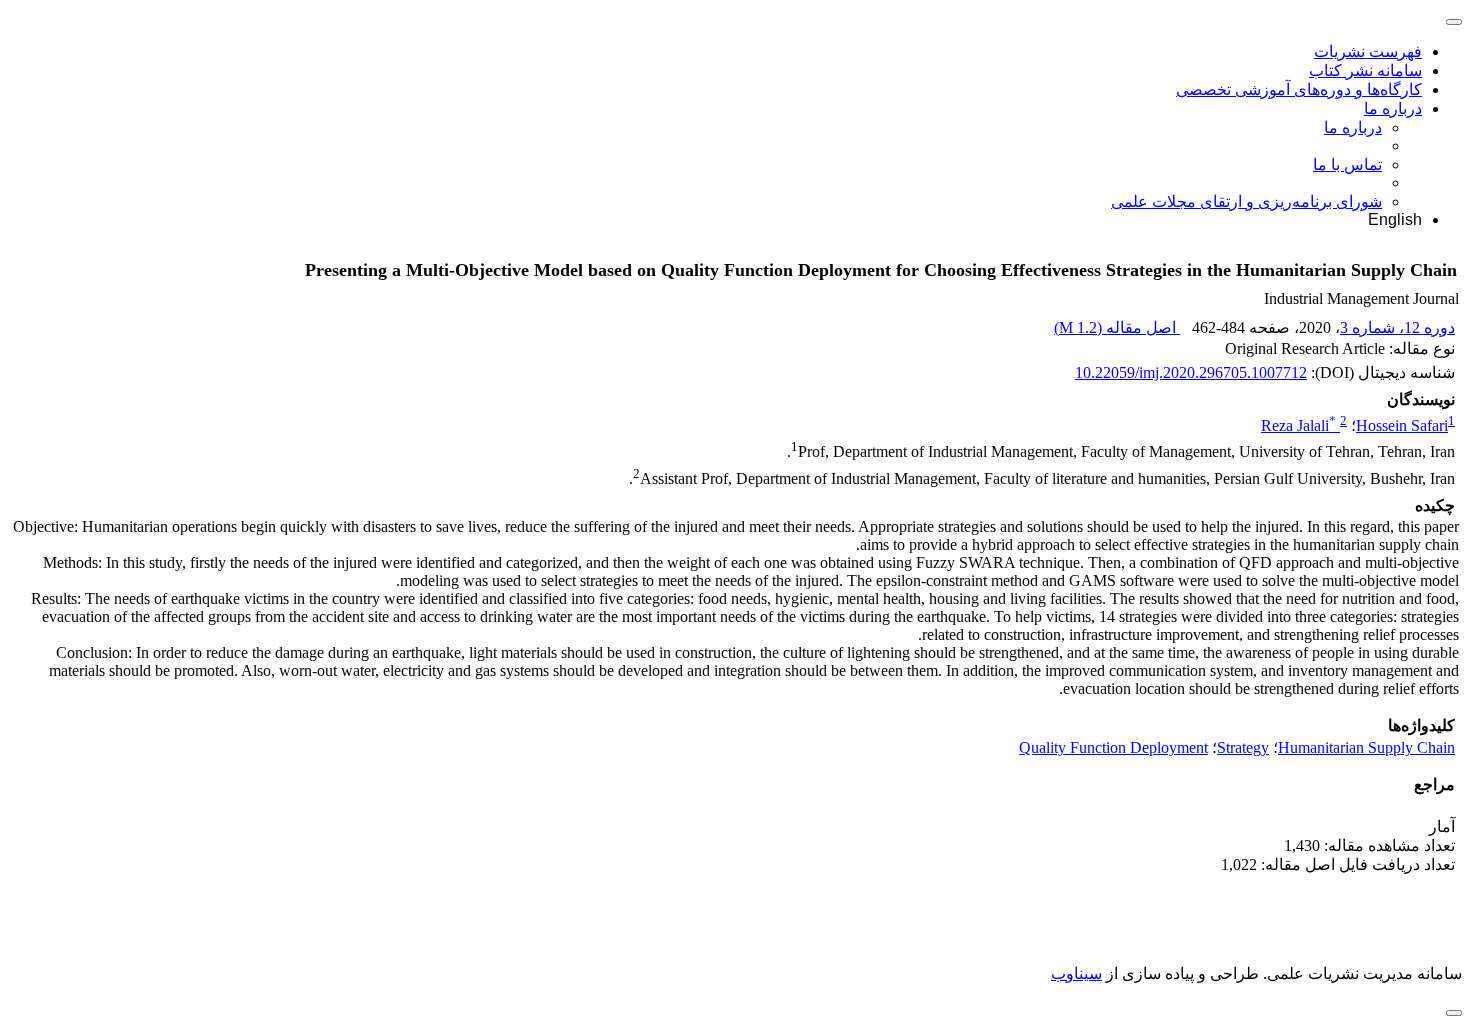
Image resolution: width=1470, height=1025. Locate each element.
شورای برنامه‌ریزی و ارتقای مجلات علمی (1246, 201)
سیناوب (1076, 973)
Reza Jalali (1298, 425)
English (1395, 219)
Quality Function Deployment (1113, 747)
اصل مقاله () (1117, 327)
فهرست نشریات (1368, 51)
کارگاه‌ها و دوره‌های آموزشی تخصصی (1299, 89)
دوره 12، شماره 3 (1397, 327)
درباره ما (1393, 108)
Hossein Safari (1402, 425)
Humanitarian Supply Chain (1366, 747)
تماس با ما (1347, 164)
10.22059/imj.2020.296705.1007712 (1191, 372)
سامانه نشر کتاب (1365, 70)
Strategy (1243, 747)
